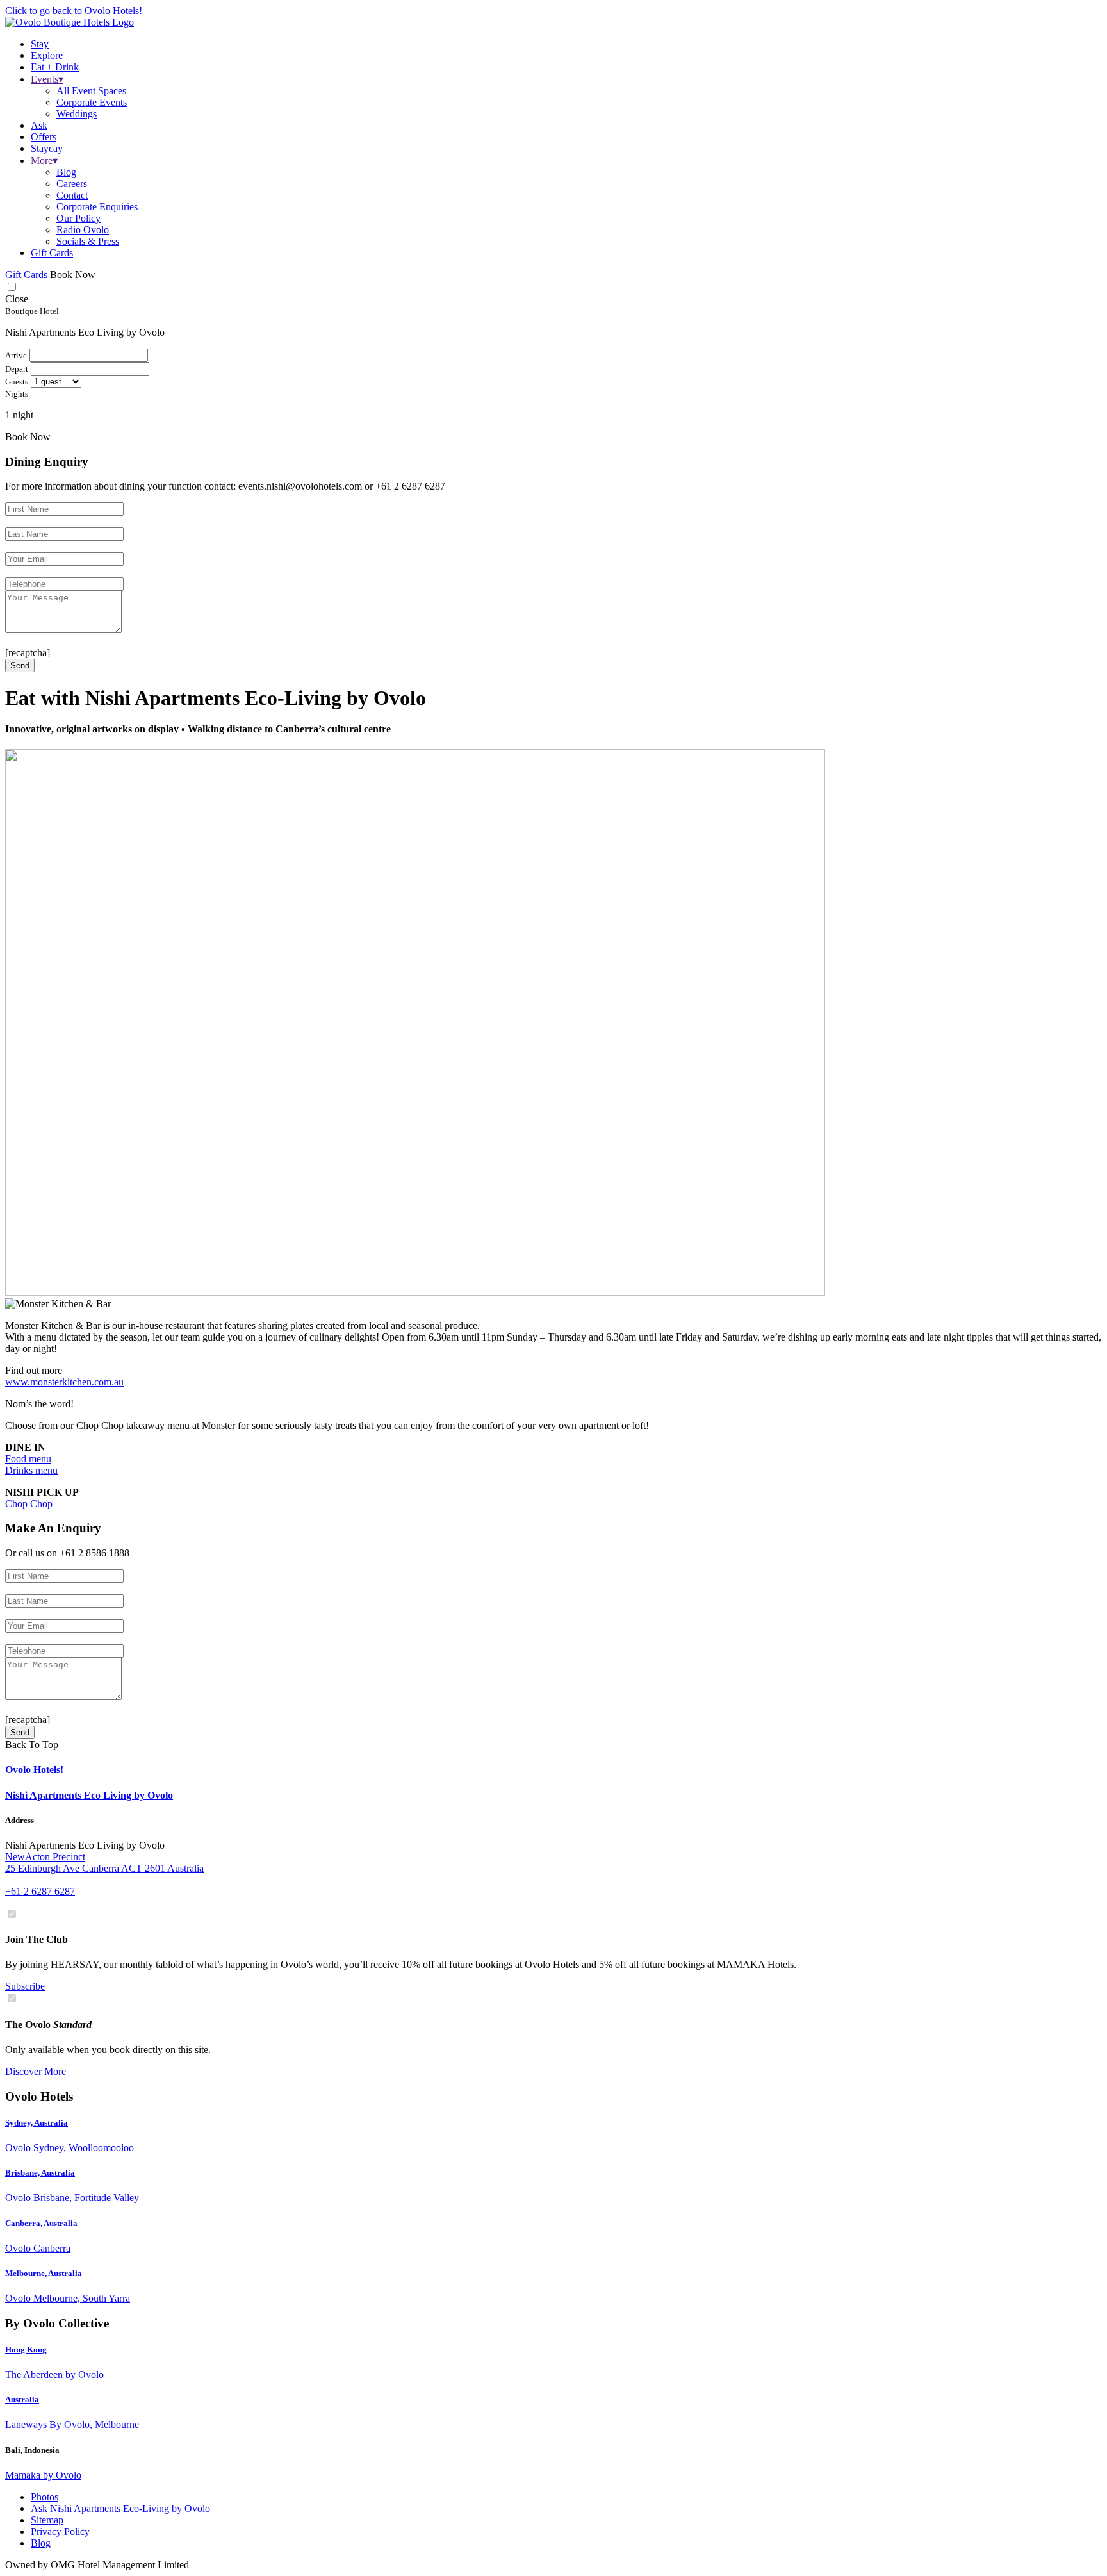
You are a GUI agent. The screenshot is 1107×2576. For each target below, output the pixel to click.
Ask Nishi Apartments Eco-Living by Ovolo (120, 2508)
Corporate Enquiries (97, 207)
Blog (66, 172)
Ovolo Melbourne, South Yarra (68, 2298)
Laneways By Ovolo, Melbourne (72, 2424)
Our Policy (78, 218)
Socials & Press (88, 241)
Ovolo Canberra (38, 2248)
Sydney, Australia (37, 2123)
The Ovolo (48, 2025)
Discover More (36, 2071)
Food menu (28, 1459)
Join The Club (37, 1939)
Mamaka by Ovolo (43, 2475)
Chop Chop (29, 1504)
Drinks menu (31, 1470)
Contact (72, 195)
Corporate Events (92, 102)
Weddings (77, 114)
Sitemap (47, 2520)
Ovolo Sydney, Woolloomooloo (70, 2148)
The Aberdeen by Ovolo (54, 2374)
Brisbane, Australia (40, 2173)
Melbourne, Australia (44, 2273)
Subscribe (25, 1986)
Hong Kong (26, 2349)
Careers (72, 184)
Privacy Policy (60, 2531)
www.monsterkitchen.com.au (64, 1382)
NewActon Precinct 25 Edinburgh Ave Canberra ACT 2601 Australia (104, 1862)
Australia (22, 2399)
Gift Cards (52, 253)
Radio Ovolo (83, 230)
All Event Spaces (91, 91)
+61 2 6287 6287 (40, 1891)
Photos (45, 2497)
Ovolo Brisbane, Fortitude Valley (72, 2198)
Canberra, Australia (41, 2223)
